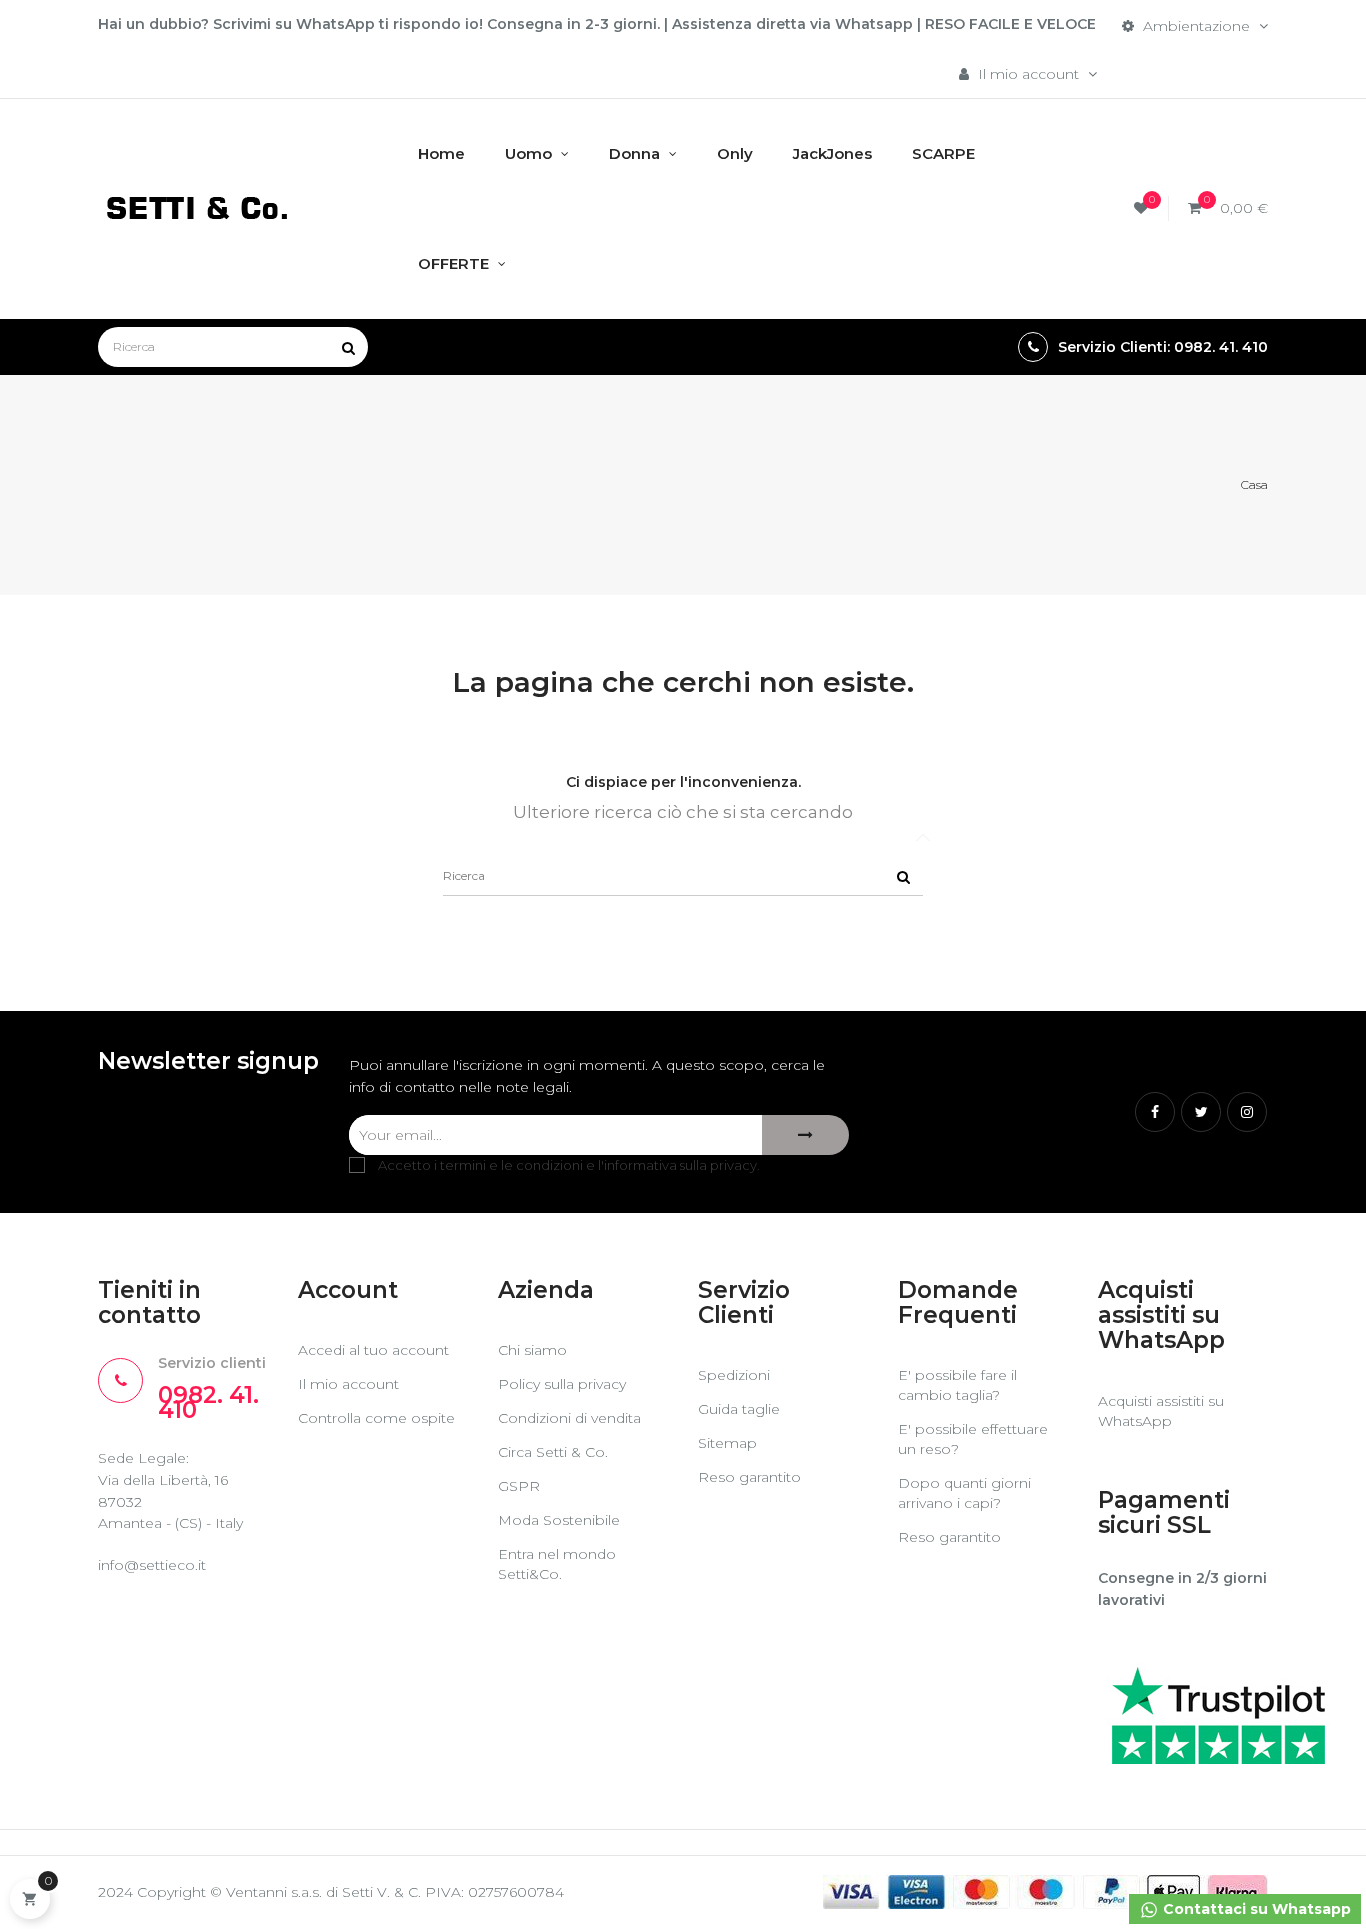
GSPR (519, 1486)
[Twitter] (1201, 1112)
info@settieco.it (152, 1565)
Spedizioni (734, 1375)
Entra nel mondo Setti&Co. (557, 1564)
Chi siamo (532, 1350)
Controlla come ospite (376, 1418)
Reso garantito (749, 1477)
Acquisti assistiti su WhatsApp (1161, 1411)
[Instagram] (1247, 1112)
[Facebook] (1155, 1112)
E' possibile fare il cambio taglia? (957, 1385)
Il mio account (348, 1384)
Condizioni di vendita (569, 1418)
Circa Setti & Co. (553, 1452)
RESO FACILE (972, 24)
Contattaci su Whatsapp (1255, 1909)
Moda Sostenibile (559, 1520)
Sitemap (727, 1443)
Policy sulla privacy (562, 1384)
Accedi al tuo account (373, 1350)
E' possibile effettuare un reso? (973, 1439)
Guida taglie (739, 1409)
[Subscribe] (805, 1135)
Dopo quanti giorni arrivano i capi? (964, 1493)
